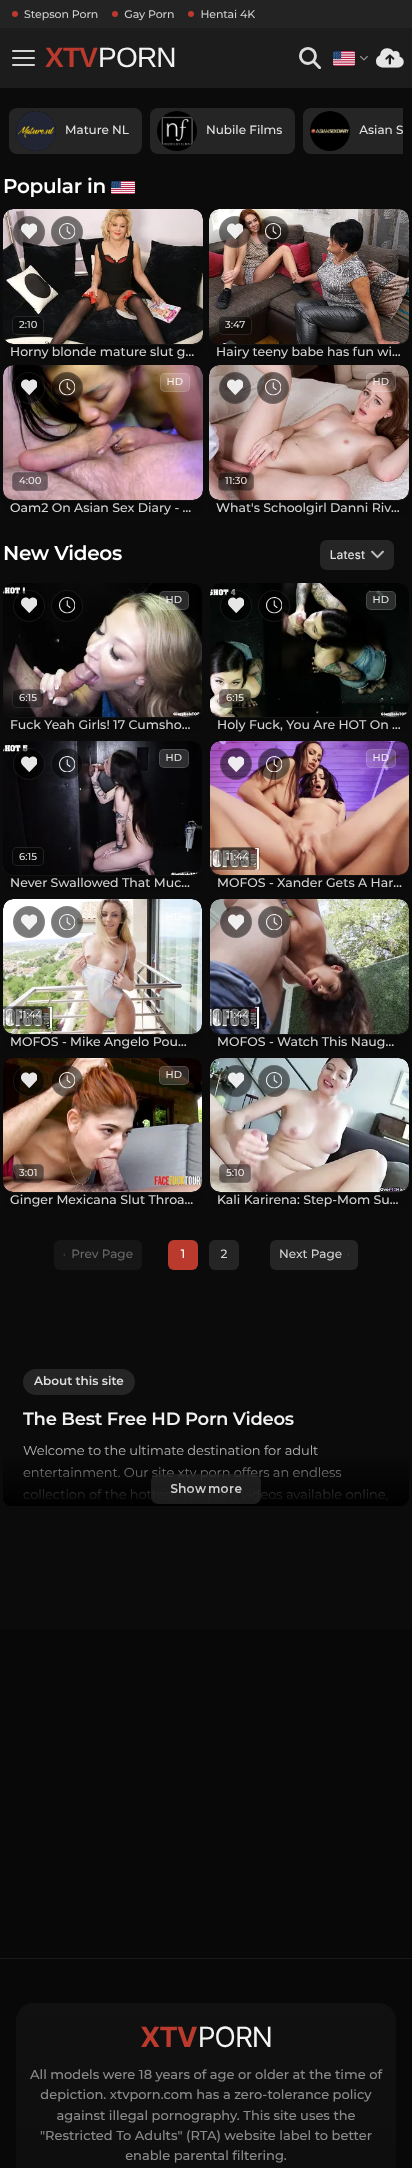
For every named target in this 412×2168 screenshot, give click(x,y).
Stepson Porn (61, 14)
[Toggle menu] (23, 58)
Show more (206, 1488)
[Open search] (309, 58)
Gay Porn (149, 14)
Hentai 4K (227, 14)
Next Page (310, 1254)
